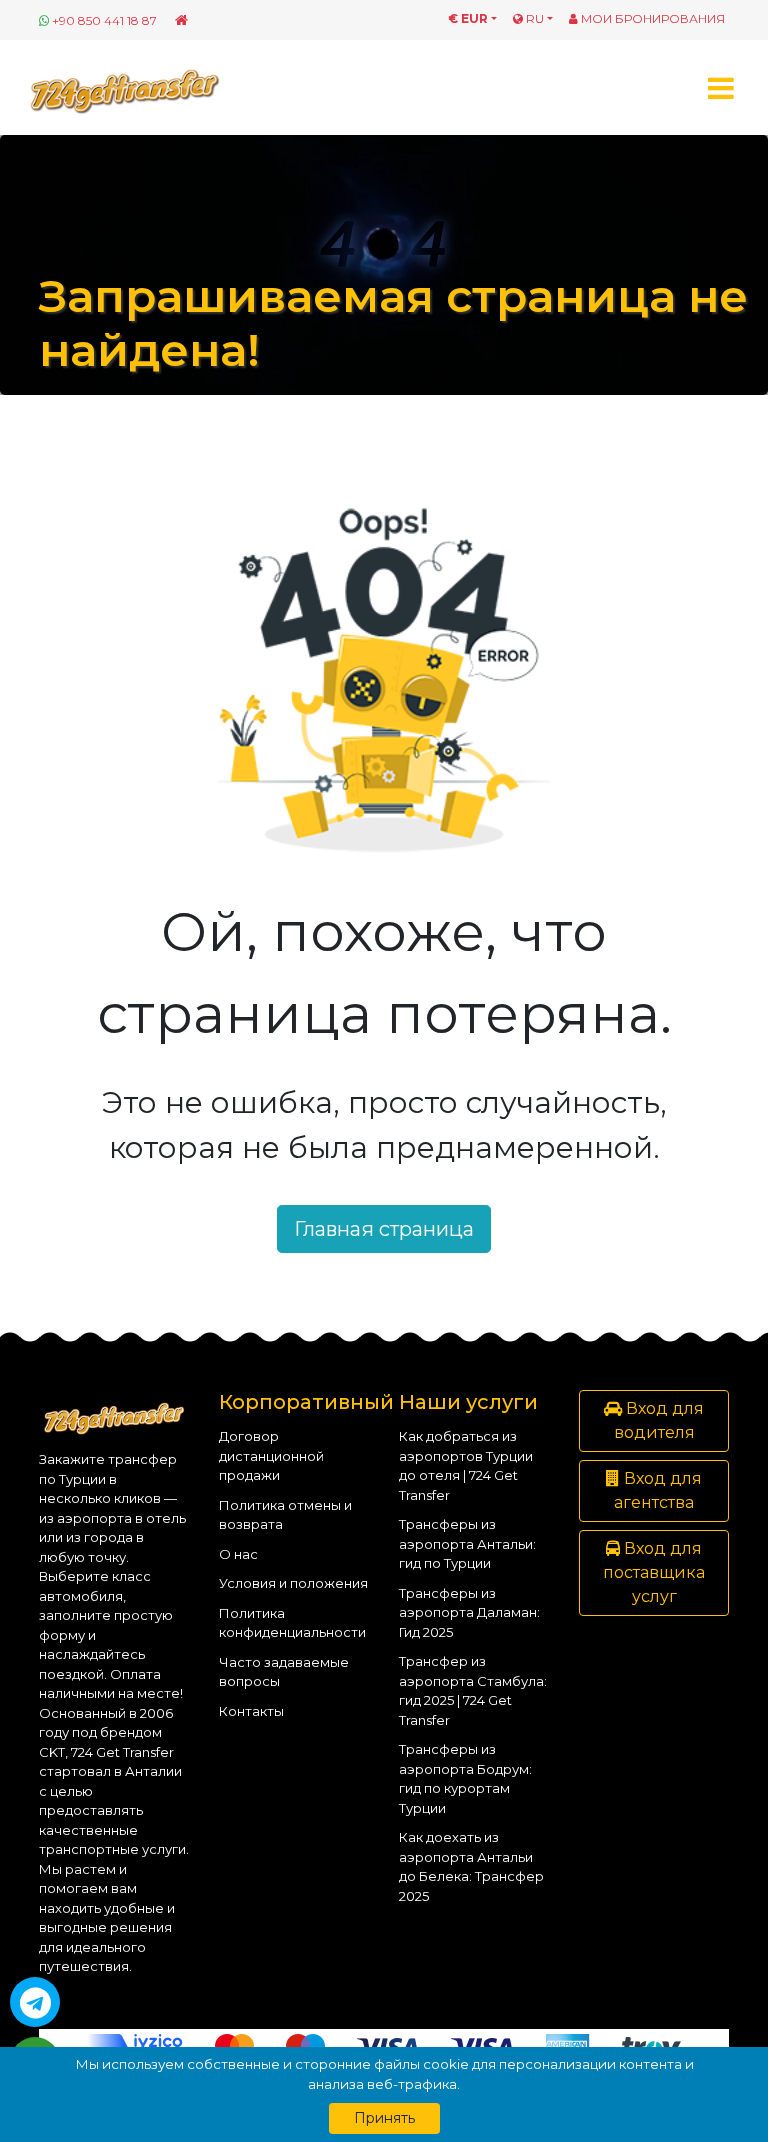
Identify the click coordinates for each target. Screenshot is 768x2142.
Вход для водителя (659, 1420)
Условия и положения (293, 1583)
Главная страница (384, 1229)
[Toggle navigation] (720, 87)
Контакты (251, 1711)
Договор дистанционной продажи (271, 1455)
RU (533, 18)
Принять (384, 2118)
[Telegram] (35, 2002)
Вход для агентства (658, 1490)
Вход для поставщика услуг (654, 1572)
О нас (238, 1554)
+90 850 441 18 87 (104, 20)
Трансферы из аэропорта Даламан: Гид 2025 (469, 1612)
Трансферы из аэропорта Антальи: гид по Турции (467, 1543)
